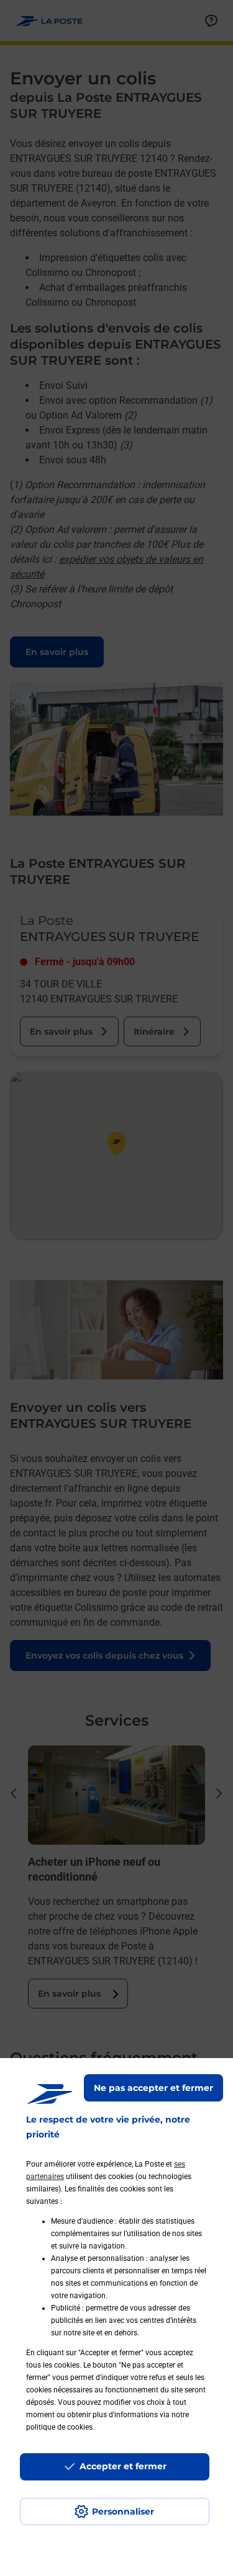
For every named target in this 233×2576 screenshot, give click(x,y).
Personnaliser (123, 2511)
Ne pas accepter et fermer (153, 2088)
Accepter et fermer (123, 2466)
